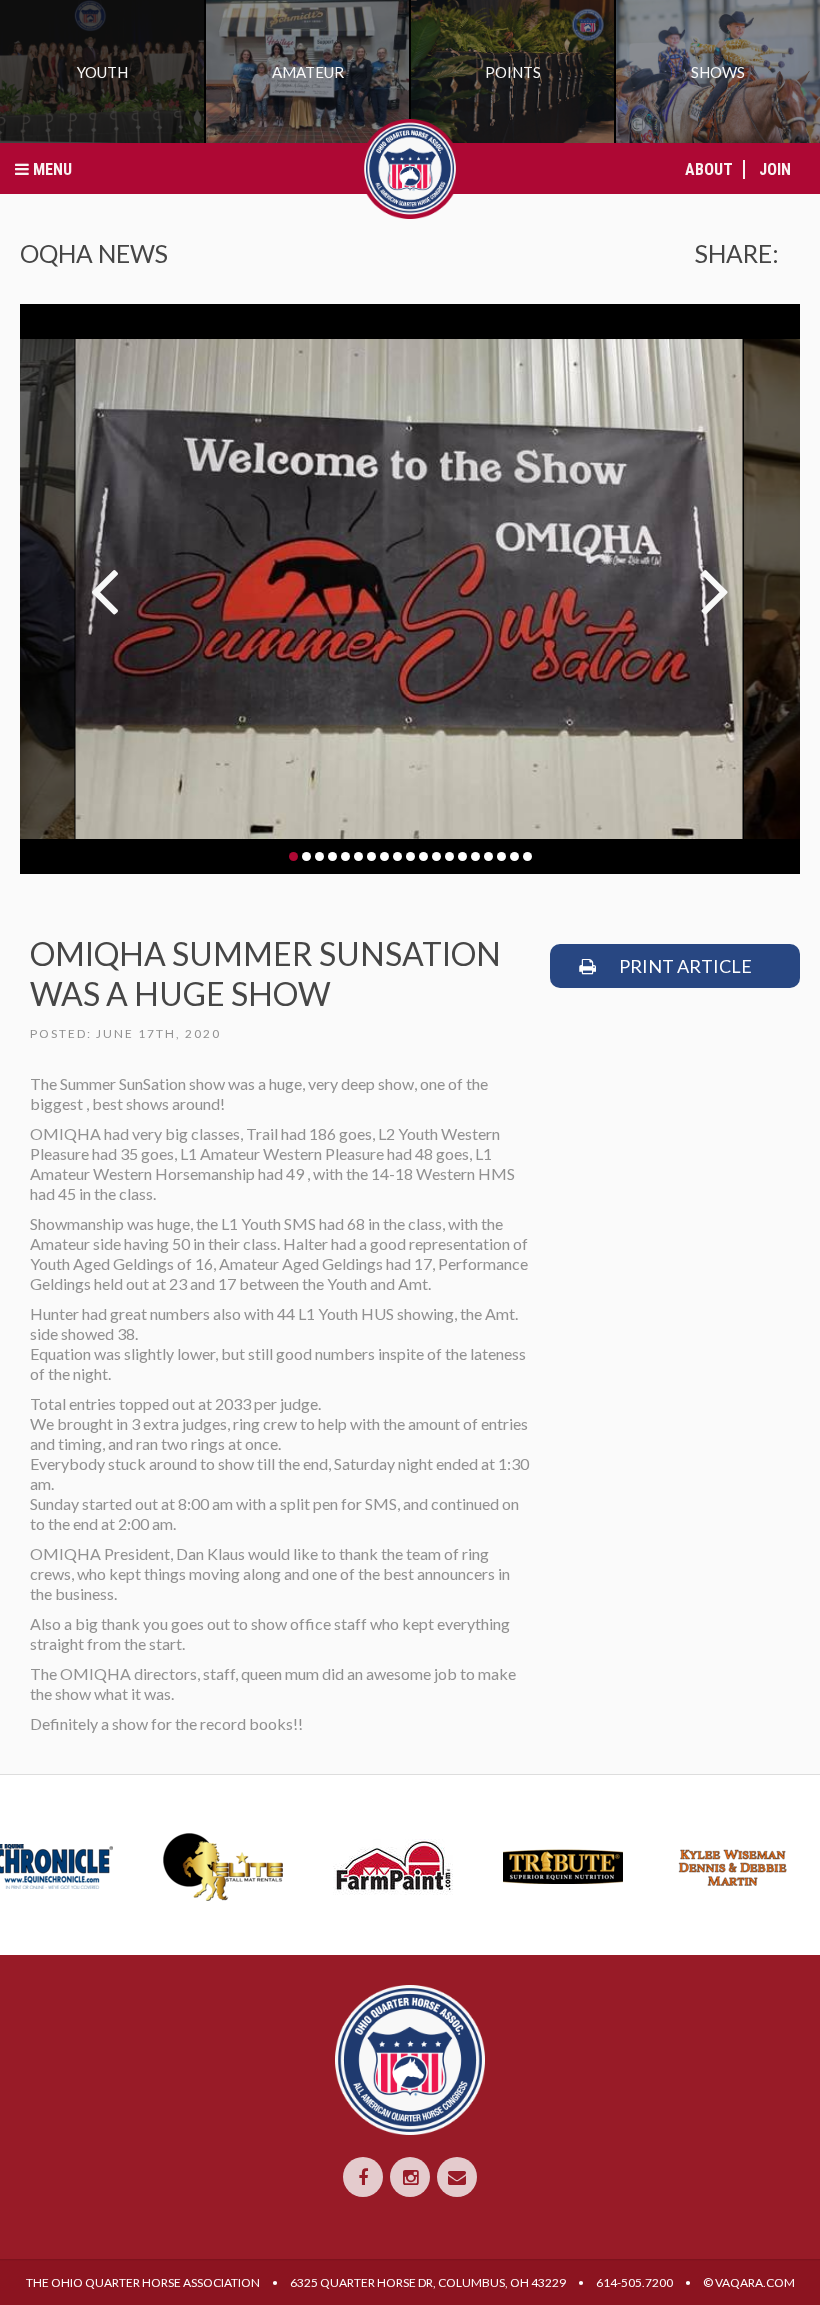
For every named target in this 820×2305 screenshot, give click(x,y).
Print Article (684, 966)
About (709, 169)
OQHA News (94, 253)
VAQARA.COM (755, 2282)
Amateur (308, 72)
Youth (102, 72)
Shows (718, 72)
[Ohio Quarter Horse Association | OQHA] (410, 169)
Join (775, 169)
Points (513, 72)
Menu (50, 169)
